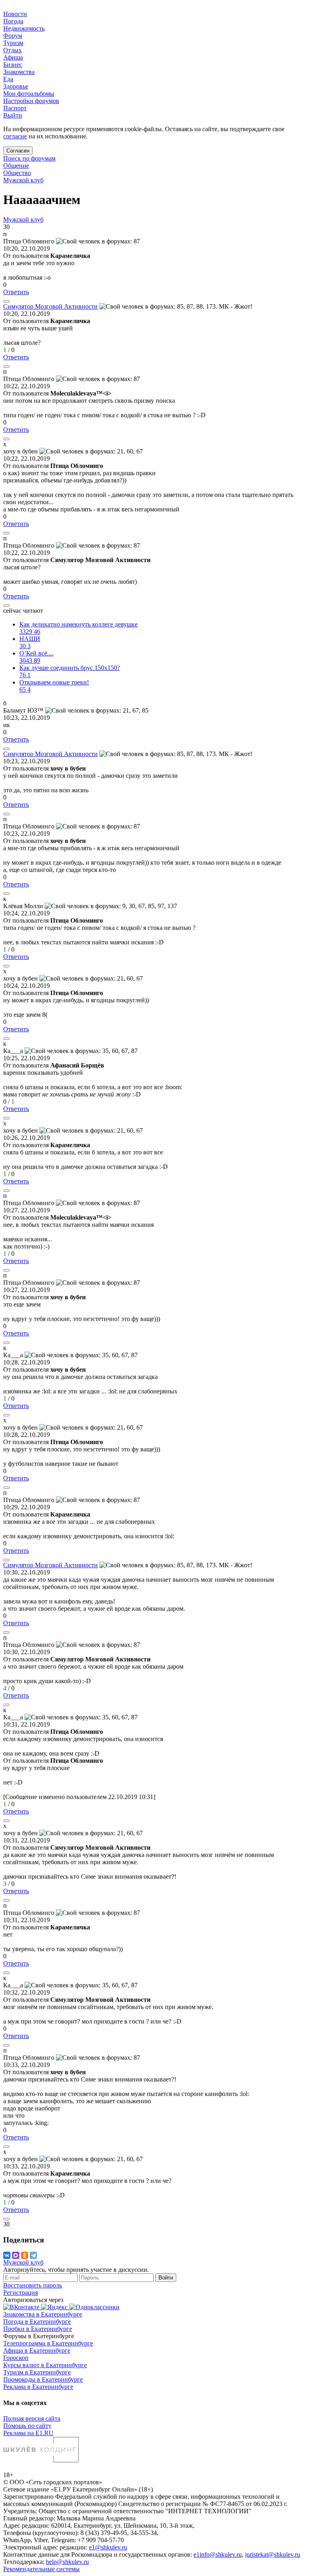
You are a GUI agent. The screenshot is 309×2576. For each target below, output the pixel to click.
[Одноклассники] (25, 2255)
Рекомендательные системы (41, 2569)
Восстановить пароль (33, 2285)
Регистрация (21, 2293)
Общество (17, 173)
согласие (15, 136)
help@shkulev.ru (67, 2562)
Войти (166, 2278)
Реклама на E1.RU (28, 2433)
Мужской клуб (23, 180)
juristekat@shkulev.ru (273, 2554)
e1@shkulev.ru (108, 2547)
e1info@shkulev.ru (218, 2554)
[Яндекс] (55, 2307)
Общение (16, 166)
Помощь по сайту (27, 2426)
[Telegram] (33, 2255)
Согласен (18, 151)
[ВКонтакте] (7, 2255)
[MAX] (16, 2255)
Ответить (16, 292)
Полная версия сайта (32, 2418)
